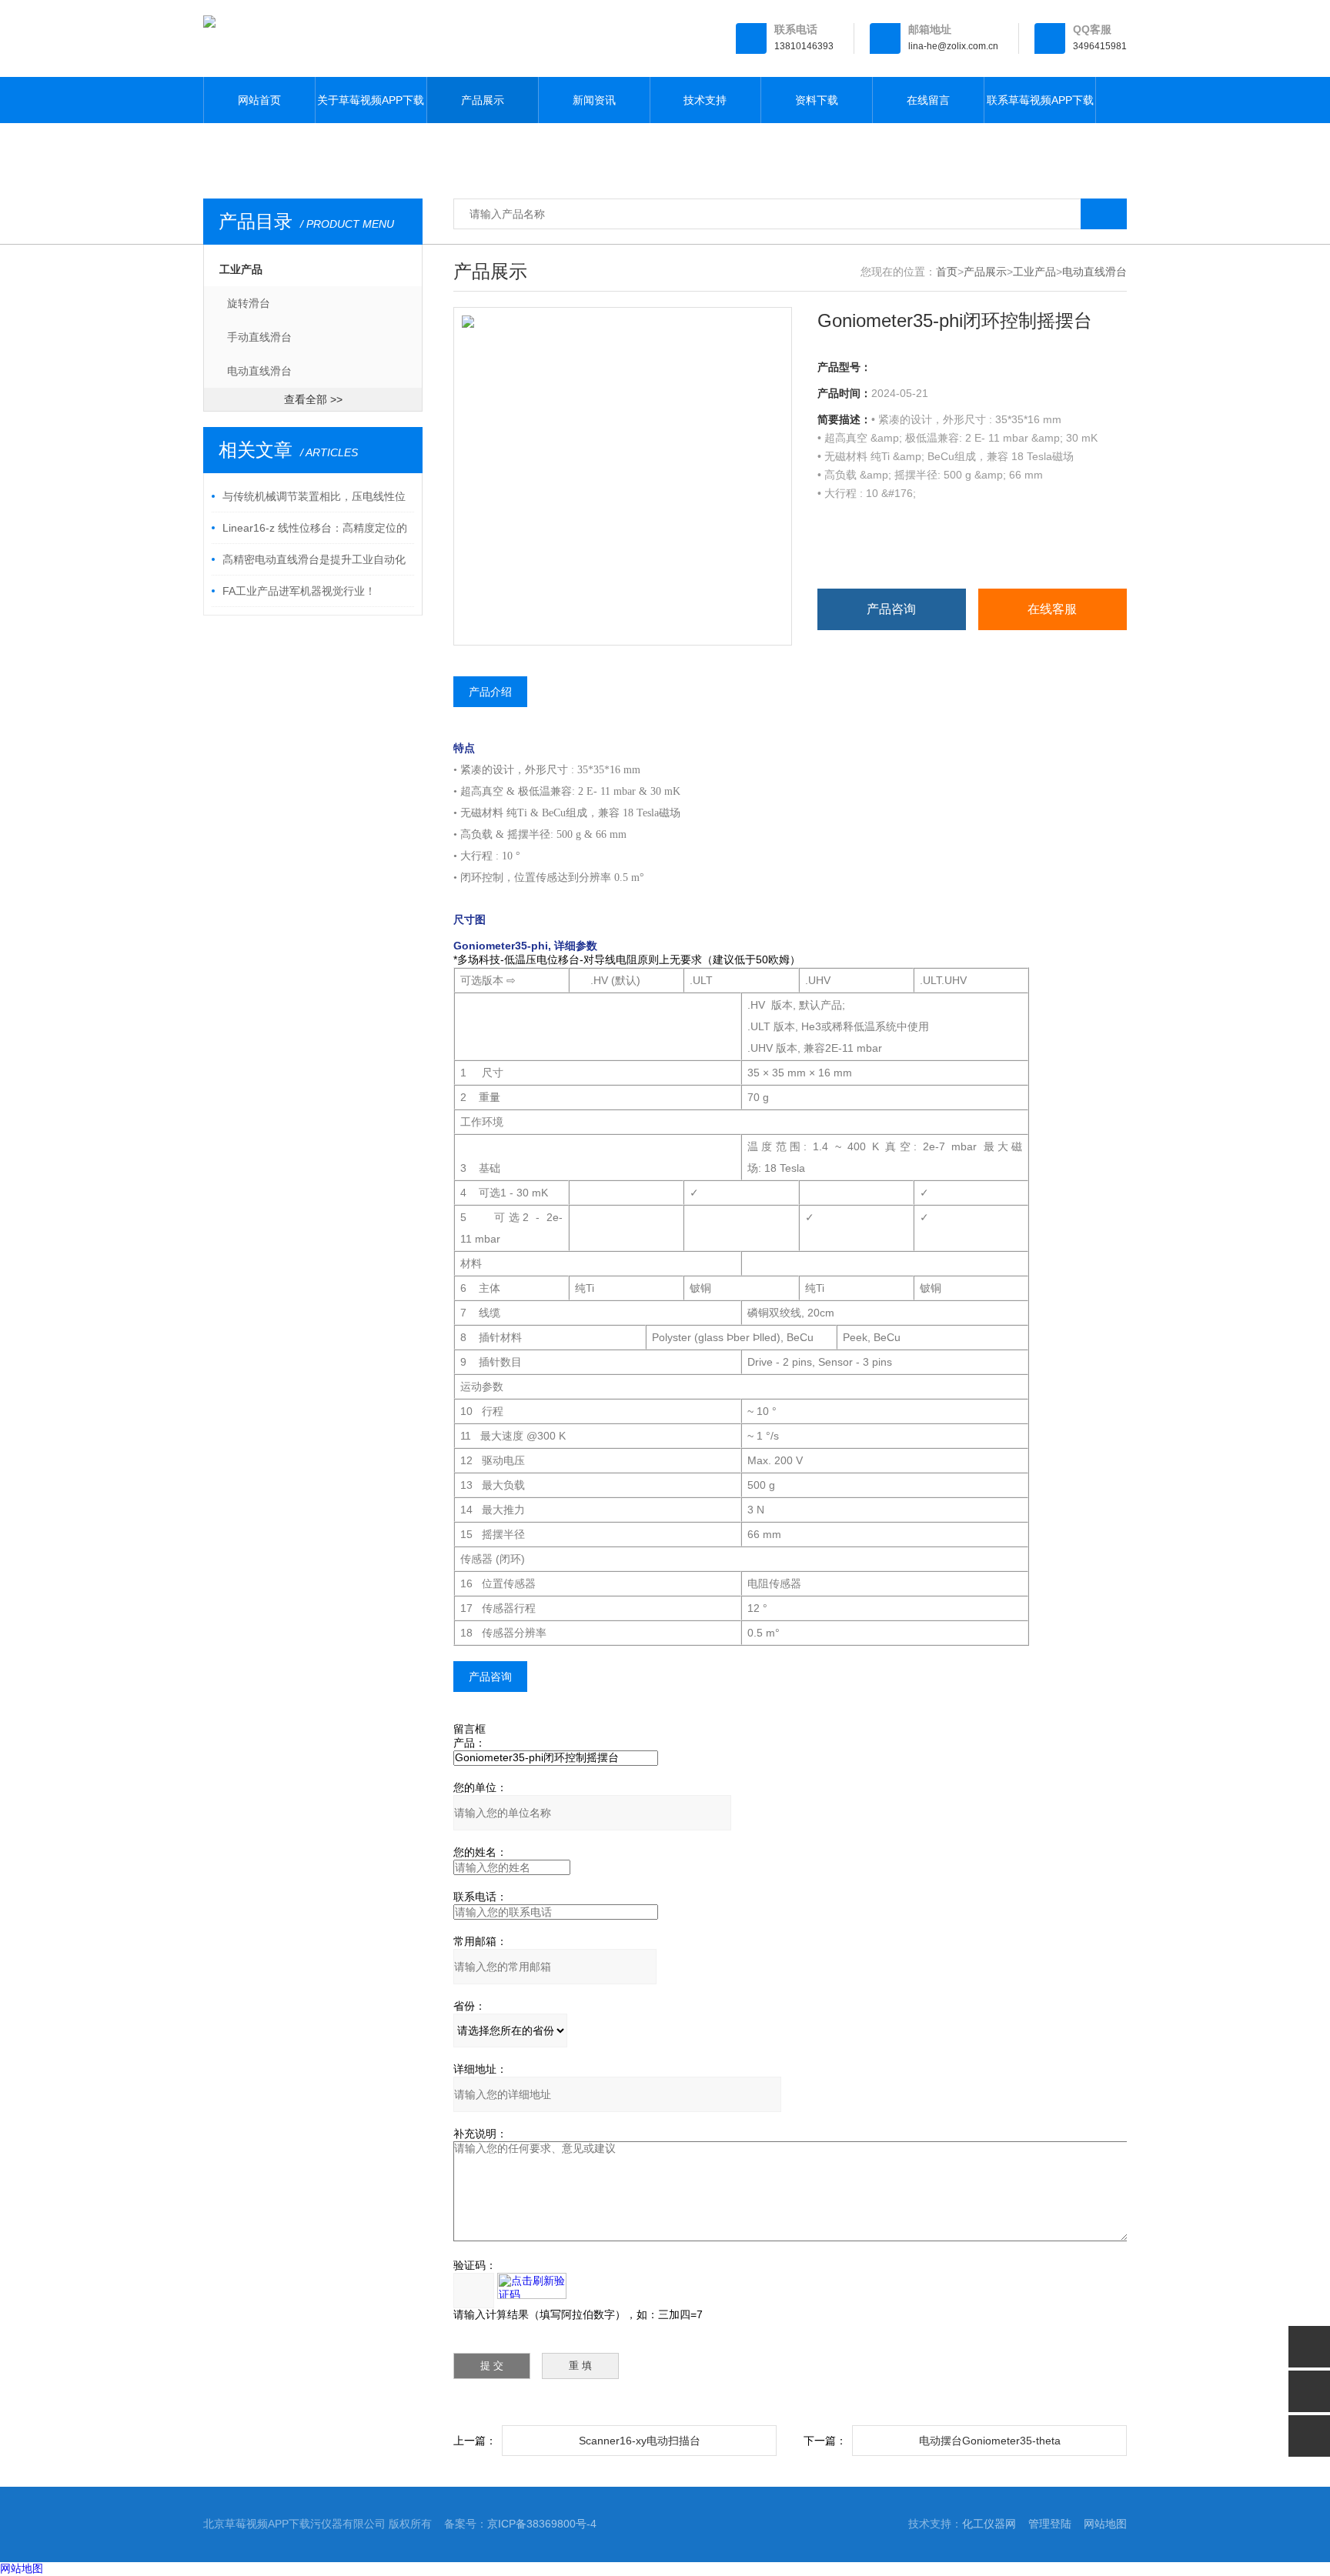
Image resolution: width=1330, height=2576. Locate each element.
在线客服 (1052, 609)
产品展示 (483, 100)
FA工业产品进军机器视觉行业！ (299, 591)
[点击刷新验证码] (532, 2286)
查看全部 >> (313, 399)
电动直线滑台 (259, 371)
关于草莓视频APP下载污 (371, 108)
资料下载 (817, 100)
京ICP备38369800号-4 (542, 2524)
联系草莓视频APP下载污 (1040, 108)
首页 (947, 272)
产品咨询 (891, 609)
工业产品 (241, 269)
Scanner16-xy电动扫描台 (640, 2441)
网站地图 (1105, 2524)
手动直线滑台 (259, 337)
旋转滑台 (249, 303)
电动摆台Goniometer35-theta (990, 2441)
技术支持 (705, 100)
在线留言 (928, 100)
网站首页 (259, 100)
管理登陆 (1050, 2524)
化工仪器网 (989, 2524)
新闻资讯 (594, 100)
